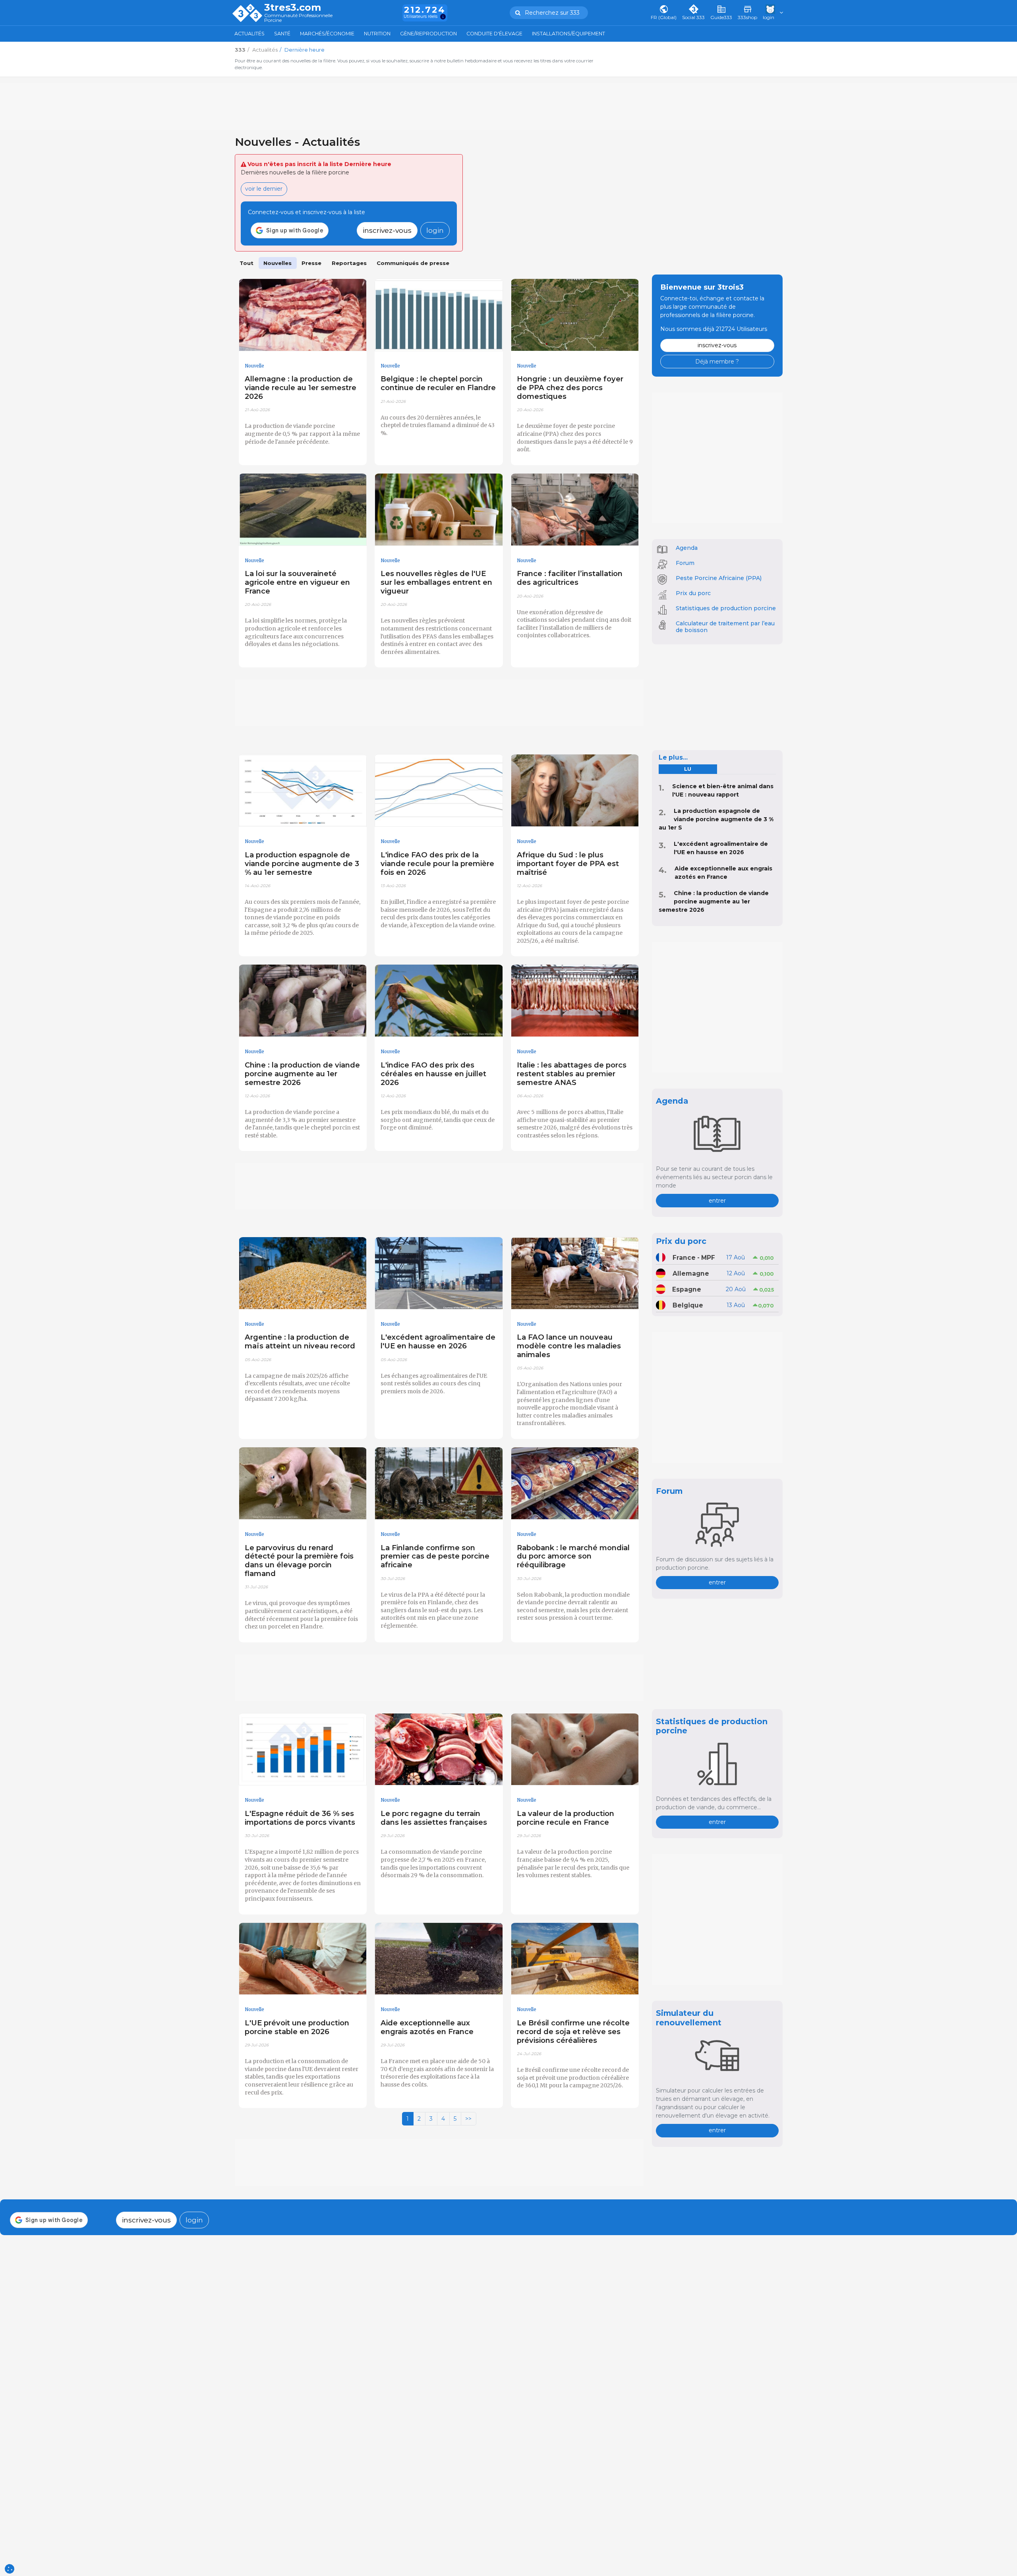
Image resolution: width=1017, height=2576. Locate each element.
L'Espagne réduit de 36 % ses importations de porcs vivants (300, 1818)
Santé (282, 34)
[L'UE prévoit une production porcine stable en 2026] (303, 1959)
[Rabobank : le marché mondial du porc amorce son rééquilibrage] (575, 1483)
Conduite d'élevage (494, 34)
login (435, 230)
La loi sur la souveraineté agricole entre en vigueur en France (297, 582)
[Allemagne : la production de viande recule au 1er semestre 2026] (303, 315)
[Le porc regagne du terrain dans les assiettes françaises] (439, 1750)
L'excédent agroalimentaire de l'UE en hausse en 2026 (438, 1341)
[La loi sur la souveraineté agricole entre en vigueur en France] (303, 510)
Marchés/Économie (327, 34)
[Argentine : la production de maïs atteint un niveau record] (303, 1273)
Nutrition (377, 34)
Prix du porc (693, 593)
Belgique (688, 1305)
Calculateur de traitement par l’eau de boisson (725, 627)
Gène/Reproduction (428, 34)
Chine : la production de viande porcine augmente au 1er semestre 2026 (302, 1074)
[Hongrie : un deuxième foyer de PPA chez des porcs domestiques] (575, 315)
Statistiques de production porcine (726, 608)
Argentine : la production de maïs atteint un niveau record (300, 1341)
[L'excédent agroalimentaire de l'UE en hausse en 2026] (439, 1273)
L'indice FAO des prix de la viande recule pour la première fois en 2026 (437, 864)
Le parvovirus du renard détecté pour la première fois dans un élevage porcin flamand (299, 1561)
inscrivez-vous (387, 230)
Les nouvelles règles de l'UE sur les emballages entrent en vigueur (436, 582)
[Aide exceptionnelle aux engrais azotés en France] (439, 1959)
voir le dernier (264, 189)
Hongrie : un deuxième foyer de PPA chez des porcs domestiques (570, 388)
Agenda (687, 548)
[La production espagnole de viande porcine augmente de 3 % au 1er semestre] (303, 791)
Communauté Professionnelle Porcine (298, 18)
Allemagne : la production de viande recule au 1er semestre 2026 (301, 388)
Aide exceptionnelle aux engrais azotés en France (427, 2027)
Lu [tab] (688, 769)
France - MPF (694, 1258)
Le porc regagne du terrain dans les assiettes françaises (434, 1818)
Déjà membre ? (717, 362)
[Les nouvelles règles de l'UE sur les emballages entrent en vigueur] (439, 510)
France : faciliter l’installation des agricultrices (570, 578)
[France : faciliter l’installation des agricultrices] (575, 510)
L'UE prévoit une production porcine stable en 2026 (297, 2027)
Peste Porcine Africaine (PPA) (719, 578)
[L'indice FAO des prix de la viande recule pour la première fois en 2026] (439, 791)
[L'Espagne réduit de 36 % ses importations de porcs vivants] (303, 1750)
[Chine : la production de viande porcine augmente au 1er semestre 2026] (303, 1001)
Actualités (249, 34)
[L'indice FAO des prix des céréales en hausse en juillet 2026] (439, 1001)
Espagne (687, 1289)
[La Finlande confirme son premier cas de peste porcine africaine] (439, 1483)
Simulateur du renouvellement (689, 2018)
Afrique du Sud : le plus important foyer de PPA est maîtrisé (568, 864)
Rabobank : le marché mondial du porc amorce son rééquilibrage (573, 1556)
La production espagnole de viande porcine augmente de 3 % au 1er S (716, 819)
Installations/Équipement (568, 34)
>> (468, 2119)
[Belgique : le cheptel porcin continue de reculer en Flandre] (439, 315)
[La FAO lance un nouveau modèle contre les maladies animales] (575, 1273)
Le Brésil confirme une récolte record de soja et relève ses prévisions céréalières (573, 2032)
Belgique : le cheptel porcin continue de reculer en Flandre (438, 383)
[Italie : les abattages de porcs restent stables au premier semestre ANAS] (575, 1001)
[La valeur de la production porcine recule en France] (575, 1750)
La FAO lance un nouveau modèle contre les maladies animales (569, 1346)
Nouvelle (254, 366)
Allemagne (691, 1273)
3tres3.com (293, 8)
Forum (685, 563)
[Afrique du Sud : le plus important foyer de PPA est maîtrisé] (575, 791)
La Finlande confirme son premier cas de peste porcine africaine (435, 1556)
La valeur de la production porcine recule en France (566, 1818)
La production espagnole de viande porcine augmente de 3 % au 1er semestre (302, 864)
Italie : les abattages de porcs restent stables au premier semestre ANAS (572, 1074)
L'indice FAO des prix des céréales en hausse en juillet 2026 (433, 1074)
